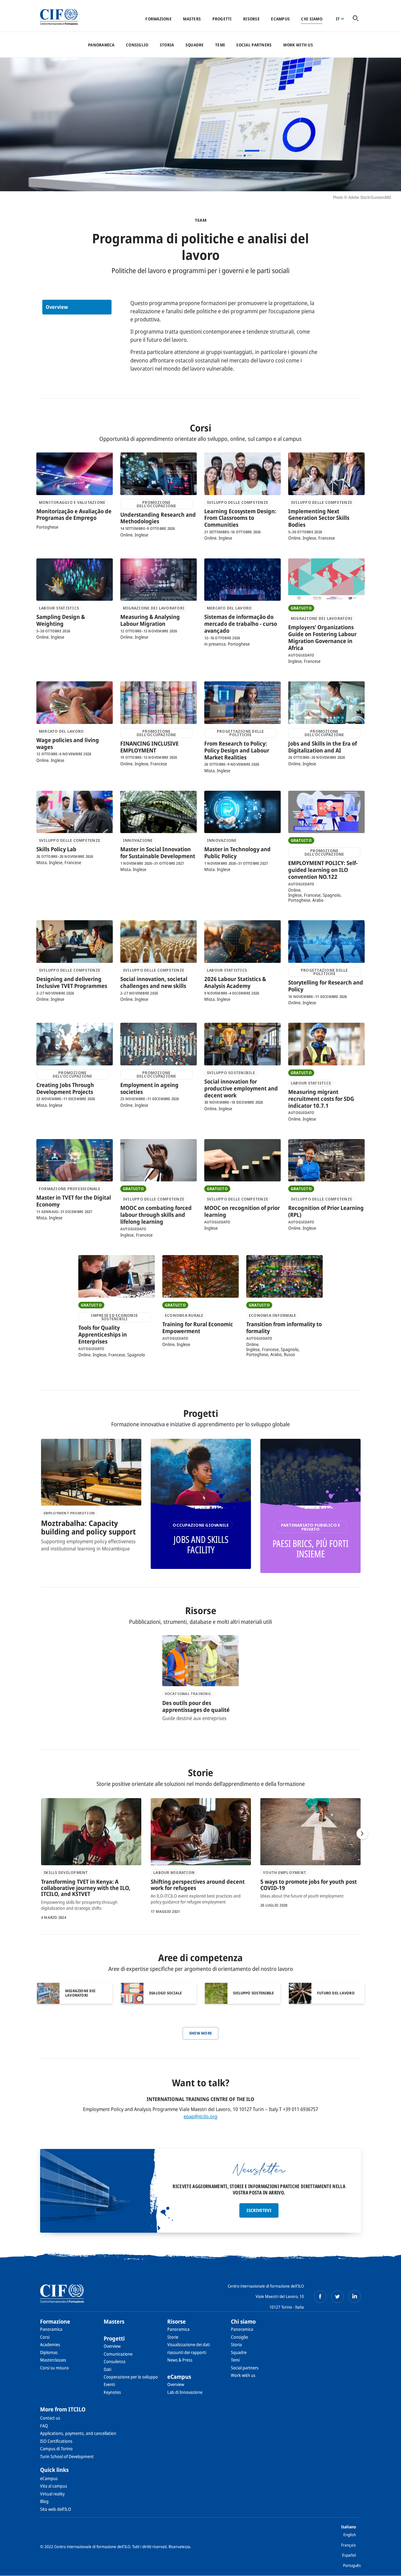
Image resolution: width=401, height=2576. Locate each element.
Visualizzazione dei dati (189, 2344)
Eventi (109, 2384)
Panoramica (101, 45)
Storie (173, 2337)
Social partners (254, 45)
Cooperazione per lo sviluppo (131, 2377)
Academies (50, 2344)
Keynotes (112, 2392)
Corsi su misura (54, 2368)
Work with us (298, 45)
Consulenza (115, 2361)
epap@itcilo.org (200, 2116)
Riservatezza (179, 2547)
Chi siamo (312, 19)
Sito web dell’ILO (56, 2509)
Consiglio (137, 45)
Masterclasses (53, 2360)
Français (349, 2545)
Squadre (195, 45)
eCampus (280, 19)
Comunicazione (118, 2354)
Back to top (386, 2568)
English (350, 2535)
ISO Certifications (56, 2441)
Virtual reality (52, 2494)
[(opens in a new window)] (320, 2297)
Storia (167, 45)
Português (352, 2565)
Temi (220, 45)
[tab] (77, 307)
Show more (201, 2033)
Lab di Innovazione (185, 2392)
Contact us (50, 2418)
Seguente (362, 1834)
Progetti (222, 19)
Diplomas (49, 2352)
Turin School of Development (67, 2456)
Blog (44, 2501)
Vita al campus (54, 2486)
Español (349, 2555)
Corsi (45, 2337)
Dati (107, 2369)
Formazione (159, 19)
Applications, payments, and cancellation (78, 2433)
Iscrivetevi (259, 2210)
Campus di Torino (56, 2449)
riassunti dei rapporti (187, 2352)
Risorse (251, 19)
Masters (192, 19)
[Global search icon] (356, 19)
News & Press (180, 2360)
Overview (57, 307)
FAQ (44, 2426)
